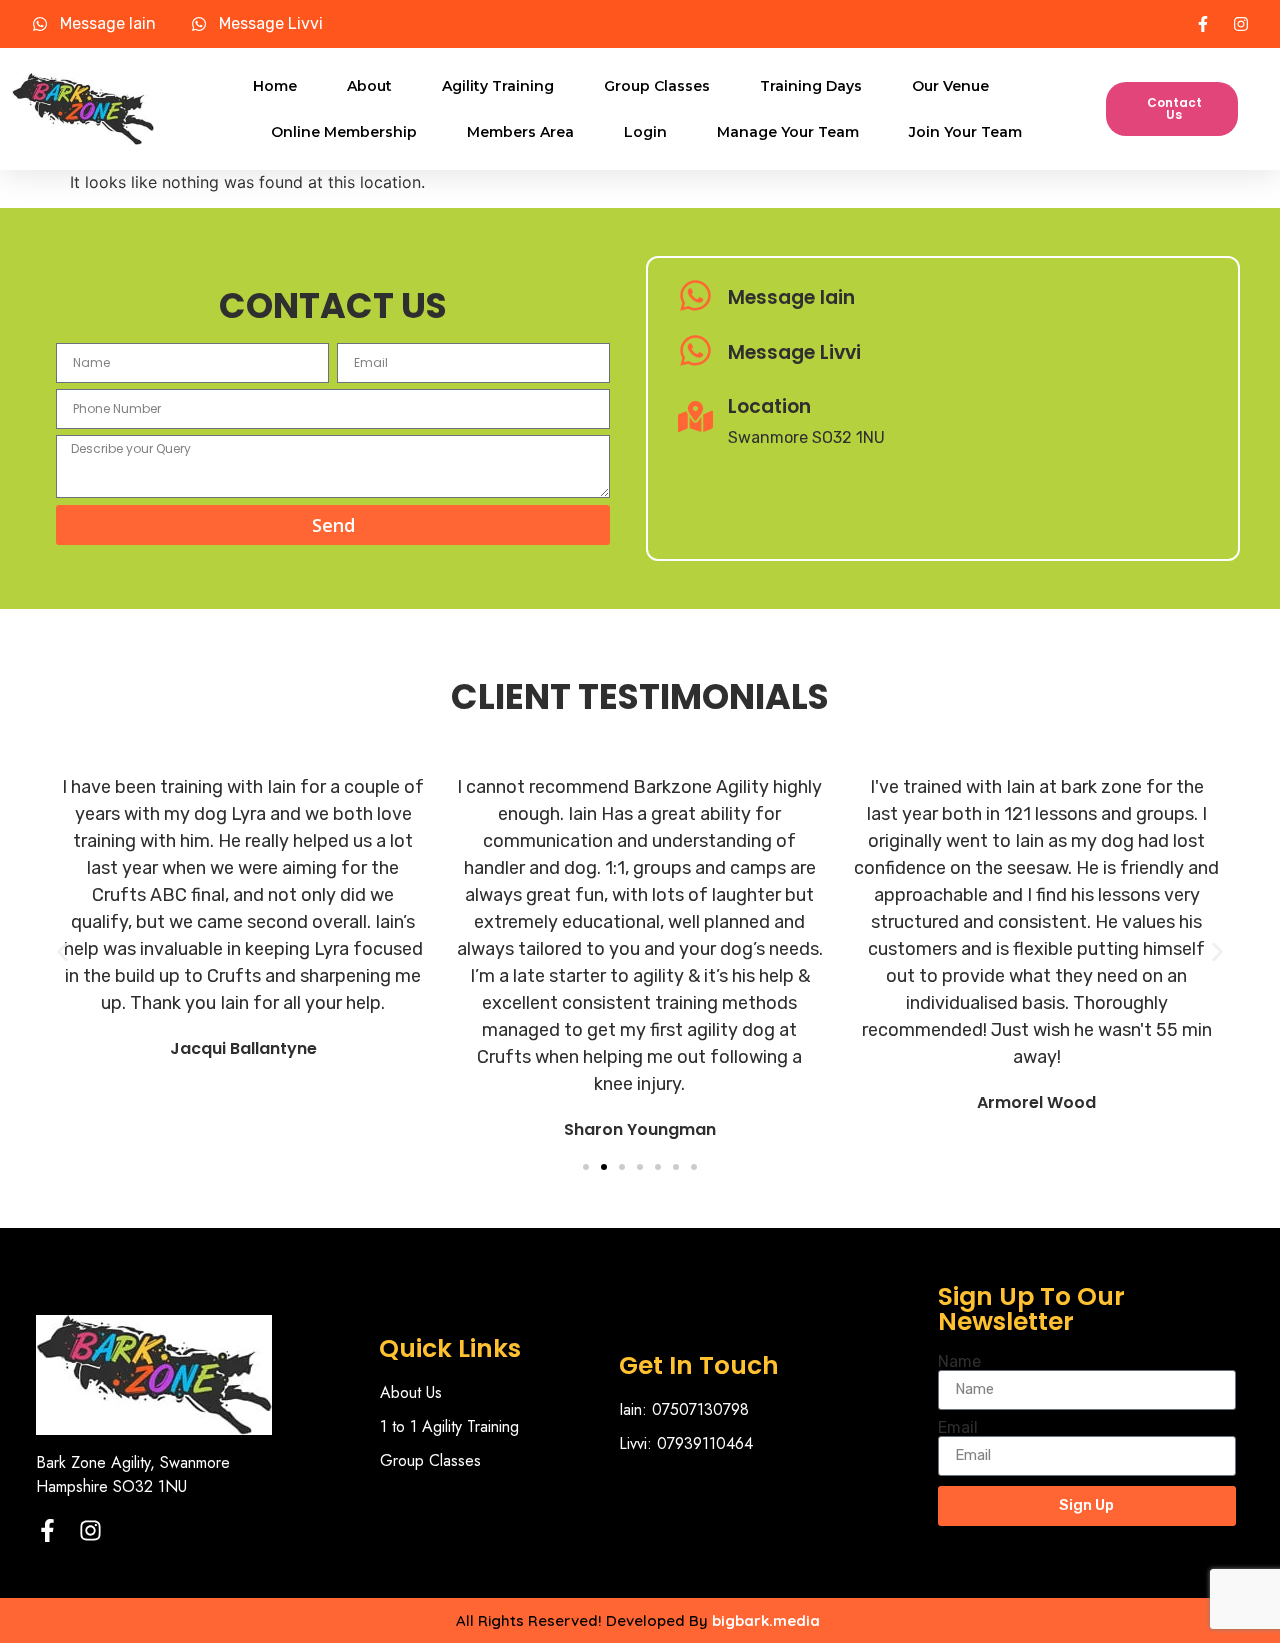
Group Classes (657, 86)
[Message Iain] (695, 298)
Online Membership (344, 132)
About (369, 86)
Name (959, 1362)
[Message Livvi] (695, 353)
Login (645, 132)
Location (769, 406)
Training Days (811, 86)
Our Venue (950, 86)
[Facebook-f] (47, 1530)
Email (958, 1428)
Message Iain (791, 297)
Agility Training (498, 86)
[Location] (695, 419)
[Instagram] (90, 1530)
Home (275, 86)
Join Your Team (965, 132)
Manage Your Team (788, 132)
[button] (62, 951)
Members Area (520, 132)
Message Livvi (794, 352)
